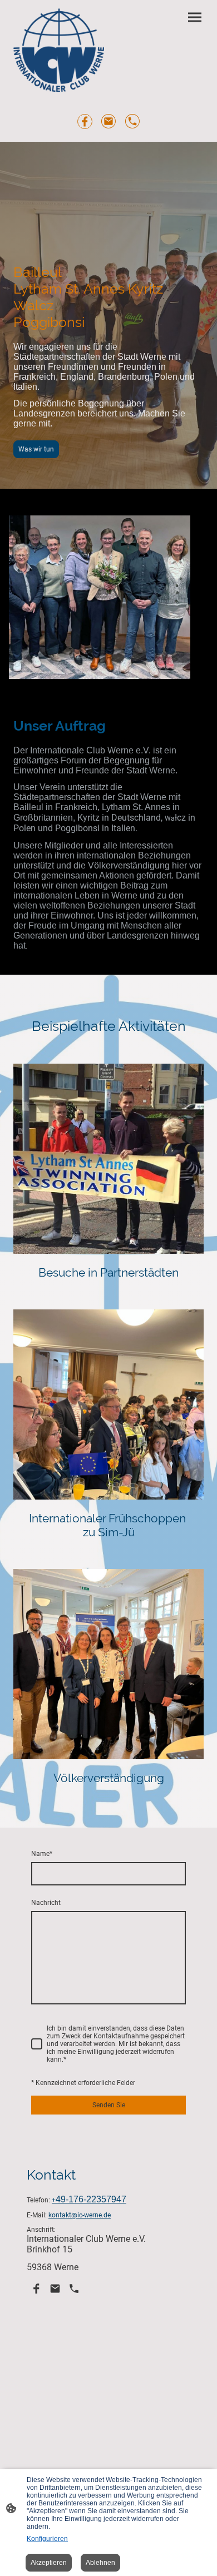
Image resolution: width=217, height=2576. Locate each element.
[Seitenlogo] (59, 50)
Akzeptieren (49, 2563)
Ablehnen (100, 2563)
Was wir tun (36, 449)
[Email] (109, 121)
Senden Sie (109, 2105)
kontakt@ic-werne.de (80, 2215)
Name (42, 1854)
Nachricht (46, 1903)
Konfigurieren (47, 2539)
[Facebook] (85, 121)
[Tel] (133, 121)
